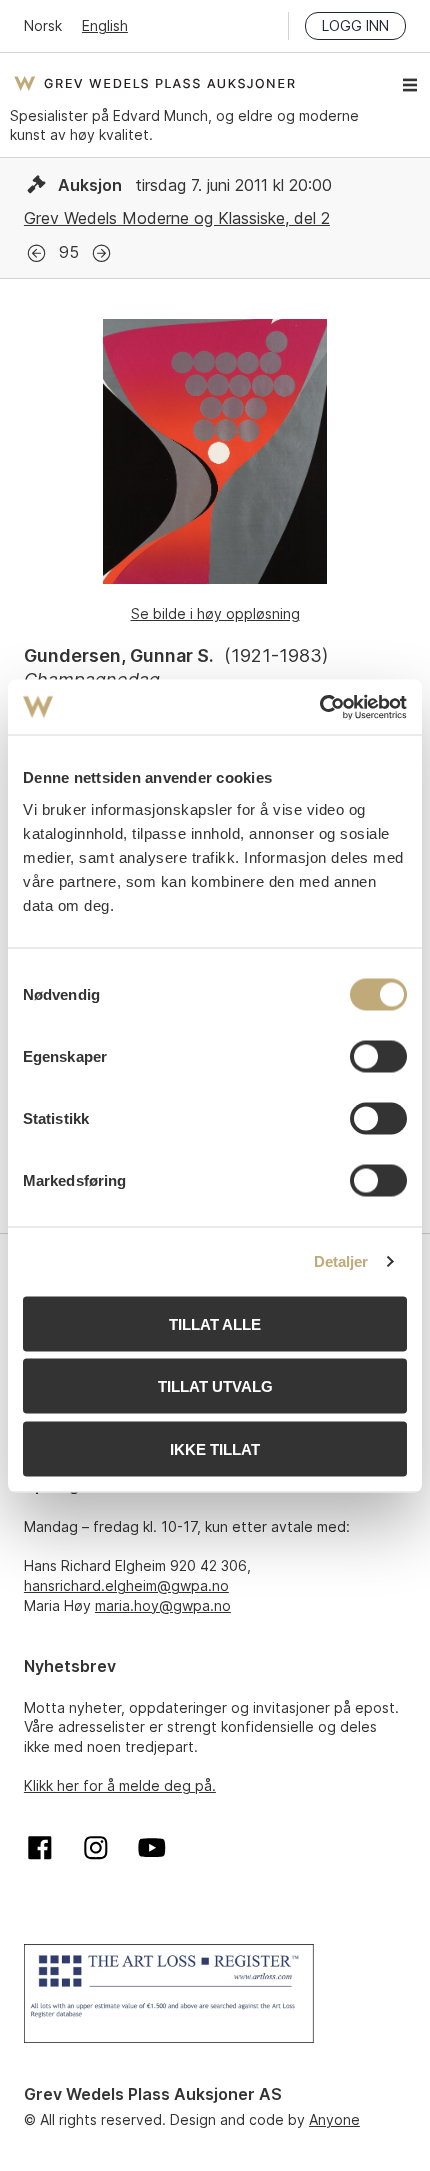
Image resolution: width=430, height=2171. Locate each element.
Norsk (43, 25)
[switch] (378, 1056)
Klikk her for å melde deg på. (120, 1785)
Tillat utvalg (215, 1386)
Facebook (40, 1848)
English (105, 25)
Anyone (334, 2119)
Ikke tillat (215, 1448)
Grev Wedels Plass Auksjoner (154, 83)
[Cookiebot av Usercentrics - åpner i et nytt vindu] (319, 707)
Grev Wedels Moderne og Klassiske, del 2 (177, 218)
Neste (101, 253)
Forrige (36, 253)
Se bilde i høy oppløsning (215, 613)
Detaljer (341, 1261)
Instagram (96, 1848)
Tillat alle (215, 1323)
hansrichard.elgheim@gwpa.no (126, 1585)
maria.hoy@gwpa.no (163, 1605)
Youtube (152, 1848)
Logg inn (355, 25)
